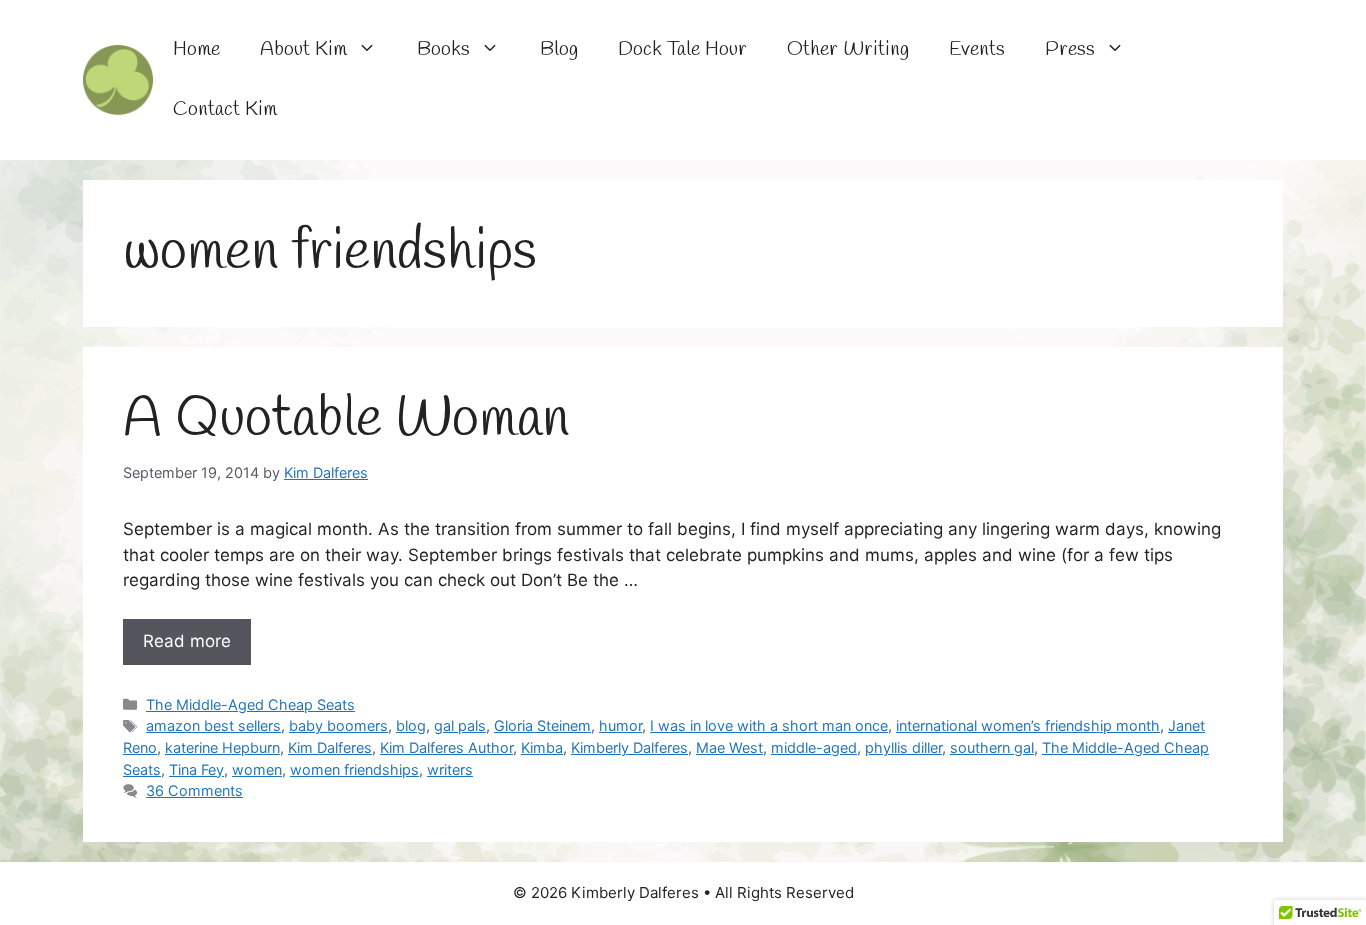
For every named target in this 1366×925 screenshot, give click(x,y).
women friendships (354, 769)
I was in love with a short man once (769, 725)
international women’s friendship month (1028, 725)
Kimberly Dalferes (629, 747)
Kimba (542, 747)
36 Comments (194, 790)
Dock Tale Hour (682, 49)
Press (1070, 49)
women (257, 769)
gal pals (460, 725)
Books (443, 49)
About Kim (303, 49)
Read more (187, 641)
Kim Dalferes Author (446, 747)
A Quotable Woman (346, 420)
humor (620, 725)
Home (196, 49)
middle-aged (814, 747)
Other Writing (848, 49)
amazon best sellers (213, 725)
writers (450, 769)
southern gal (992, 747)
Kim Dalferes (330, 747)
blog (411, 725)
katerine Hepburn (222, 747)
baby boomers (338, 725)
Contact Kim (225, 109)
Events (977, 49)
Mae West (729, 747)
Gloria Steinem (542, 725)
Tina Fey (196, 769)
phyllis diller (903, 747)
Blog (559, 49)
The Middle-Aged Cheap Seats (250, 704)
